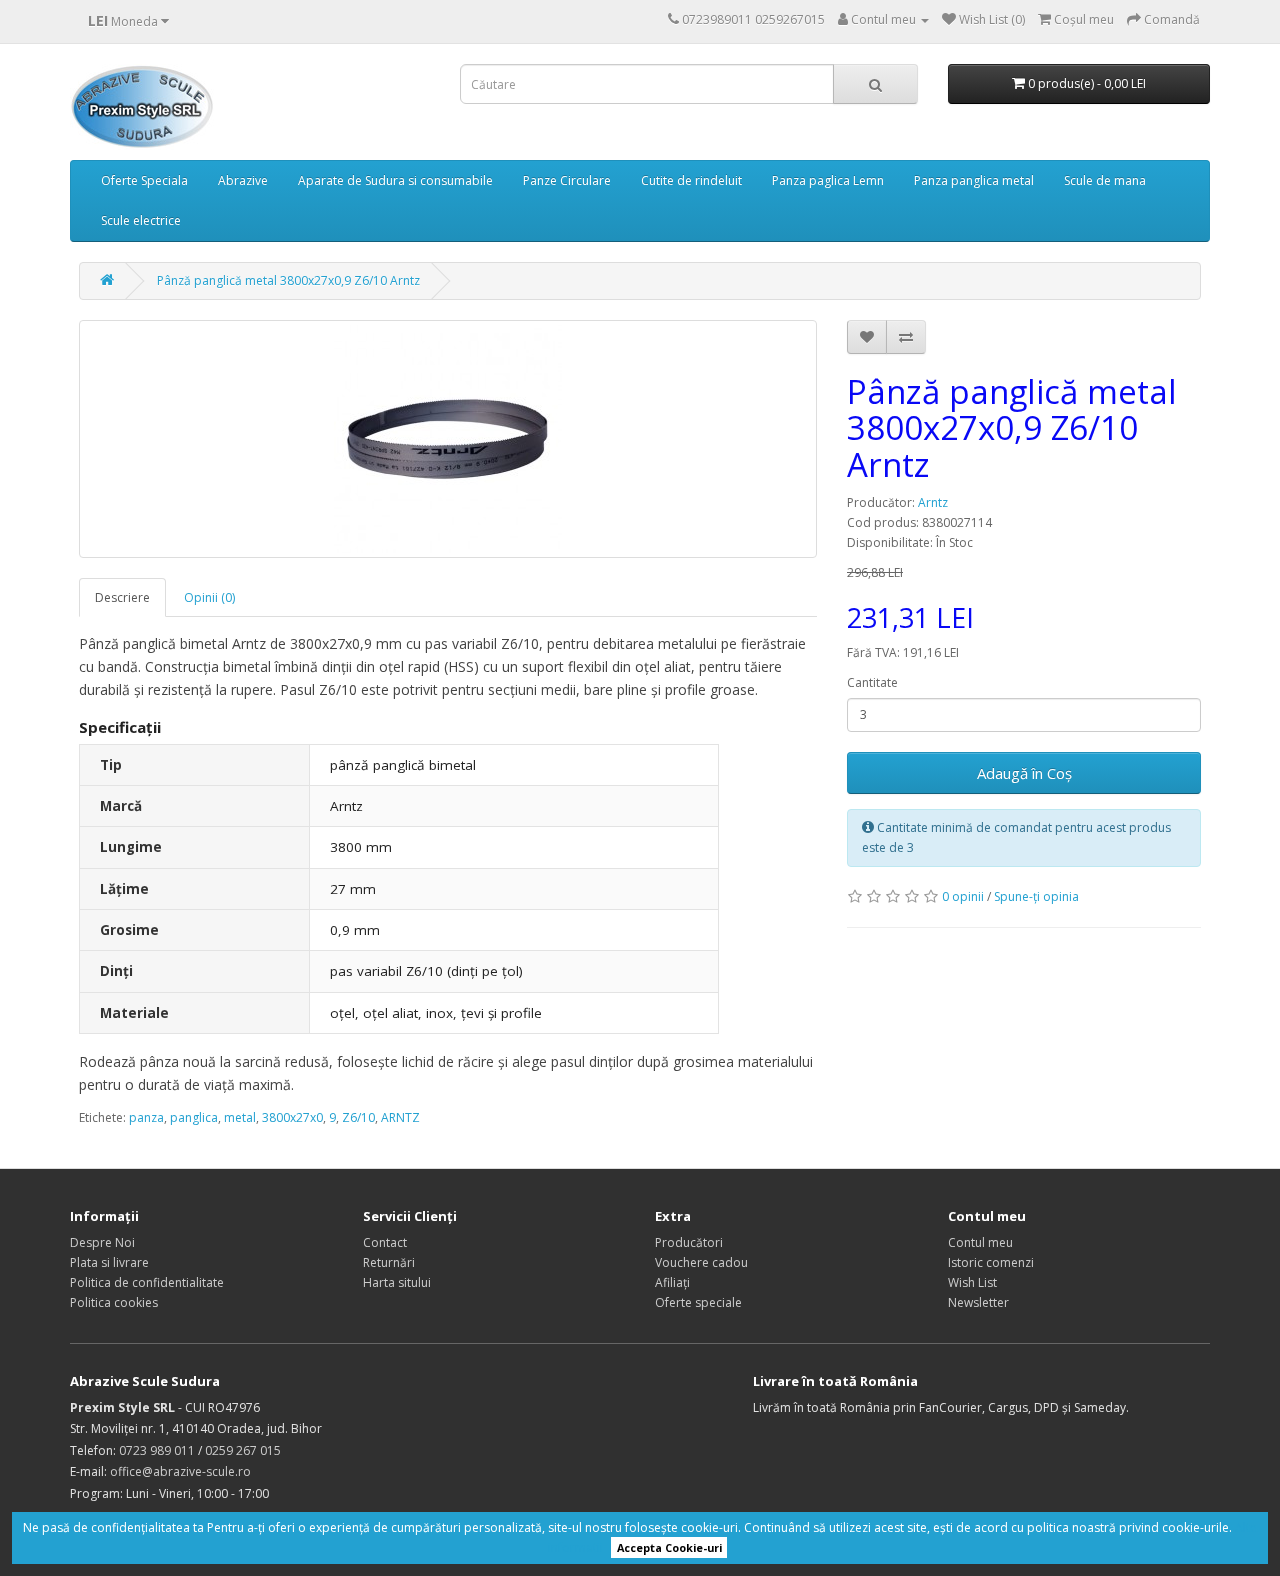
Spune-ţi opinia (1036, 896)
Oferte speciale (698, 1302)
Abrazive (243, 180)
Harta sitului (397, 1282)
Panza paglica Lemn (828, 180)
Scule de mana (1105, 180)
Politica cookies (114, 1302)
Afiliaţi (672, 1282)
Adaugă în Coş (1024, 773)
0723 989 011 (157, 1450)
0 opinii (963, 896)
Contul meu (980, 1242)
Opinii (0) (209, 597)
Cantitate (872, 682)
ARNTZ (400, 1117)
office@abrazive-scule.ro (180, 1471)
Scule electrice (141, 220)
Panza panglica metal (974, 180)
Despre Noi (102, 1242)
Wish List (972, 1282)
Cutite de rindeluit (691, 180)
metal (240, 1117)
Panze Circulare (567, 180)
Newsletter (978, 1302)
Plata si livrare (109, 1262)
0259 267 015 (243, 1450)
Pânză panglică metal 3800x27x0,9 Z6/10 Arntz (288, 280)
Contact (385, 1242)
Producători (689, 1242)
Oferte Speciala (144, 180)
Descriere (122, 597)
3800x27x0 (292, 1117)
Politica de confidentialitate (147, 1282)
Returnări (389, 1262)
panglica (194, 1117)
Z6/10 (358, 1117)
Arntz (933, 502)
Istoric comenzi (991, 1262)
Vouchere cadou (701, 1262)
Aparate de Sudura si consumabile (395, 180)
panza (146, 1117)
